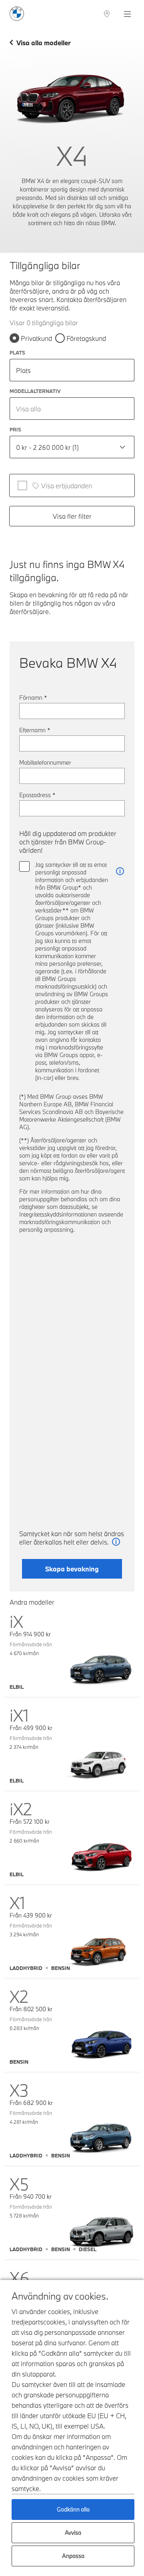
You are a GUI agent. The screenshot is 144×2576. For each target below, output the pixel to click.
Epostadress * (37, 795)
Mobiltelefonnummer (45, 762)
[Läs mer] (120, 871)
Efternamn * (35, 730)
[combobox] (72, 409)
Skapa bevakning (72, 1569)
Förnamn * (33, 698)
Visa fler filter (72, 516)
